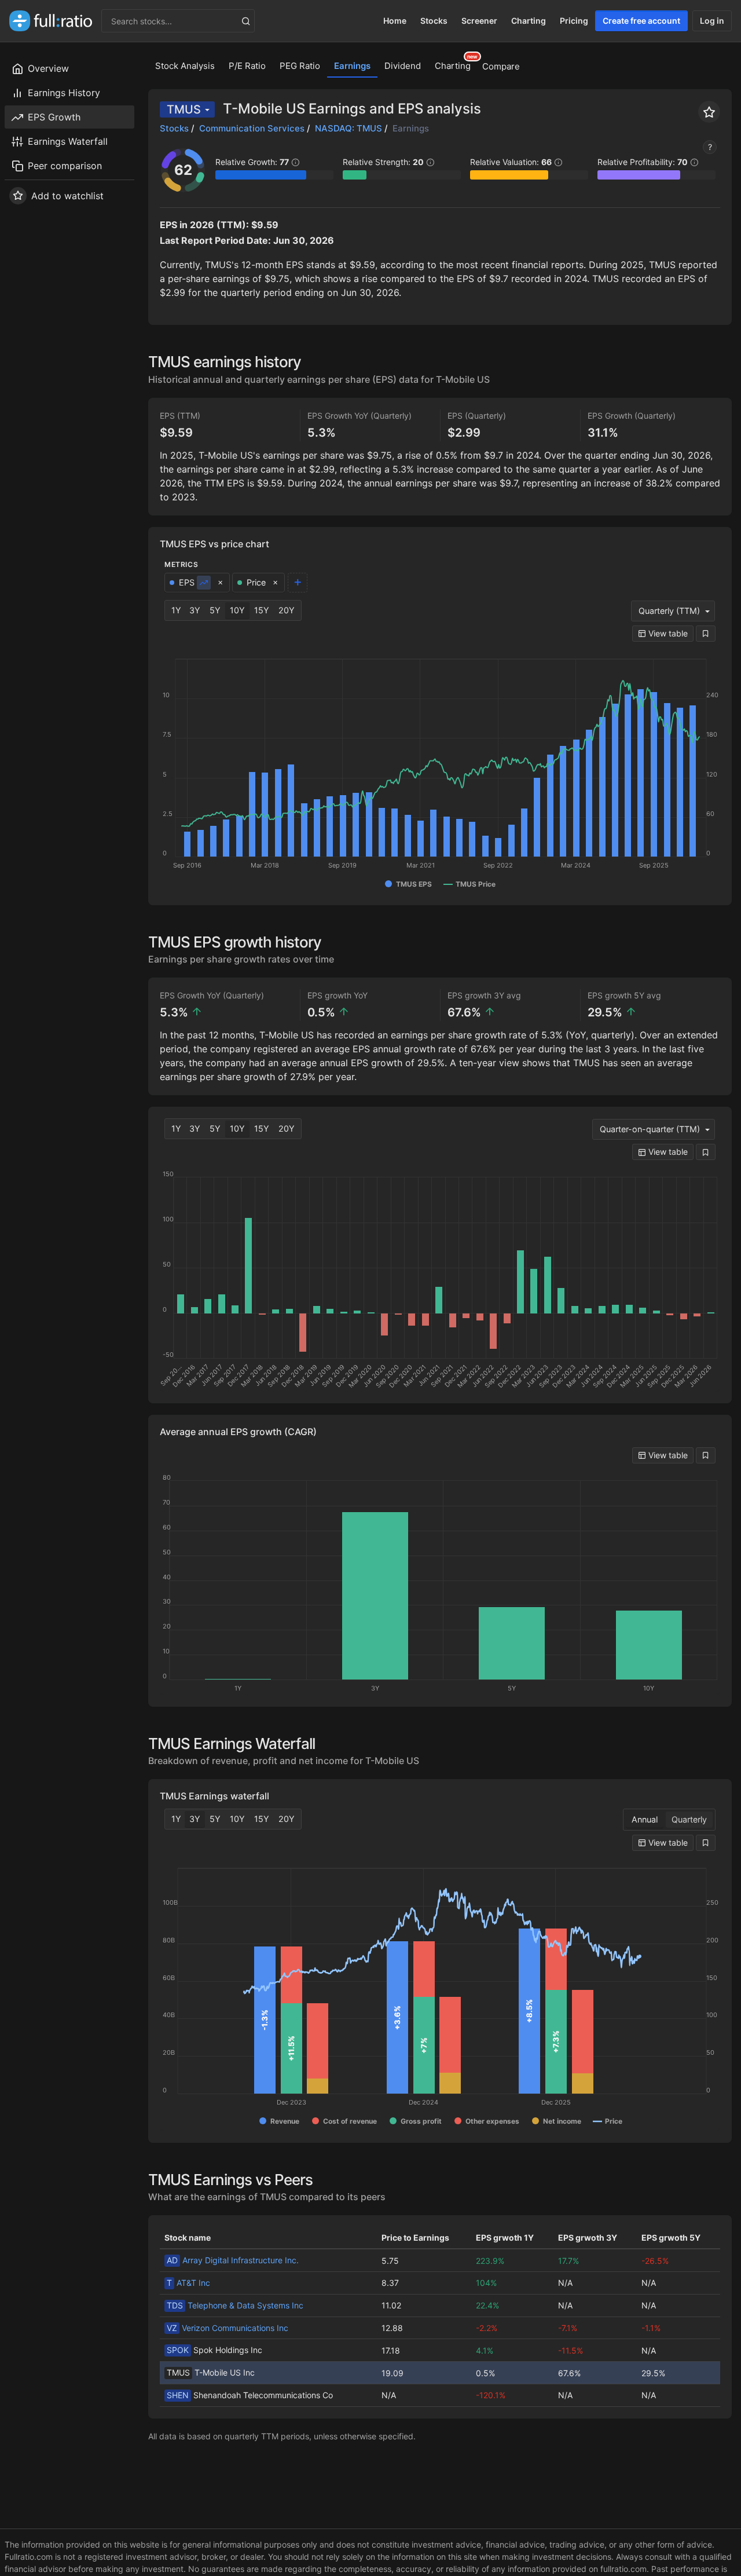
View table (667, 633)
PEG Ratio (300, 66)
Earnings (352, 66)
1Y (176, 610)
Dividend (403, 66)
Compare (501, 66)
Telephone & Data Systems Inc (235, 2305)
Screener (479, 21)
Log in (712, 21)
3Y (195, 610)
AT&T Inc (188, 2283)
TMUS (184, 109)
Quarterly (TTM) (669, 611)
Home (395, 21)
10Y (237, 610)
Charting (529, 21)
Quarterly (689, 1819)
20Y (287, 610)
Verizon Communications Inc (228, 2328)
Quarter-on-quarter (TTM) (650, 1129)
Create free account (641, 21)
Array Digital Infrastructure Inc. (233, 2260)
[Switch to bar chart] (204, 583)
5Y (215, 610)
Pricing (574, 21)
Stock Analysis (185, 66)
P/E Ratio (247, 66)
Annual (645, 1819)
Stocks (434, 21)
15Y (262, 610)
